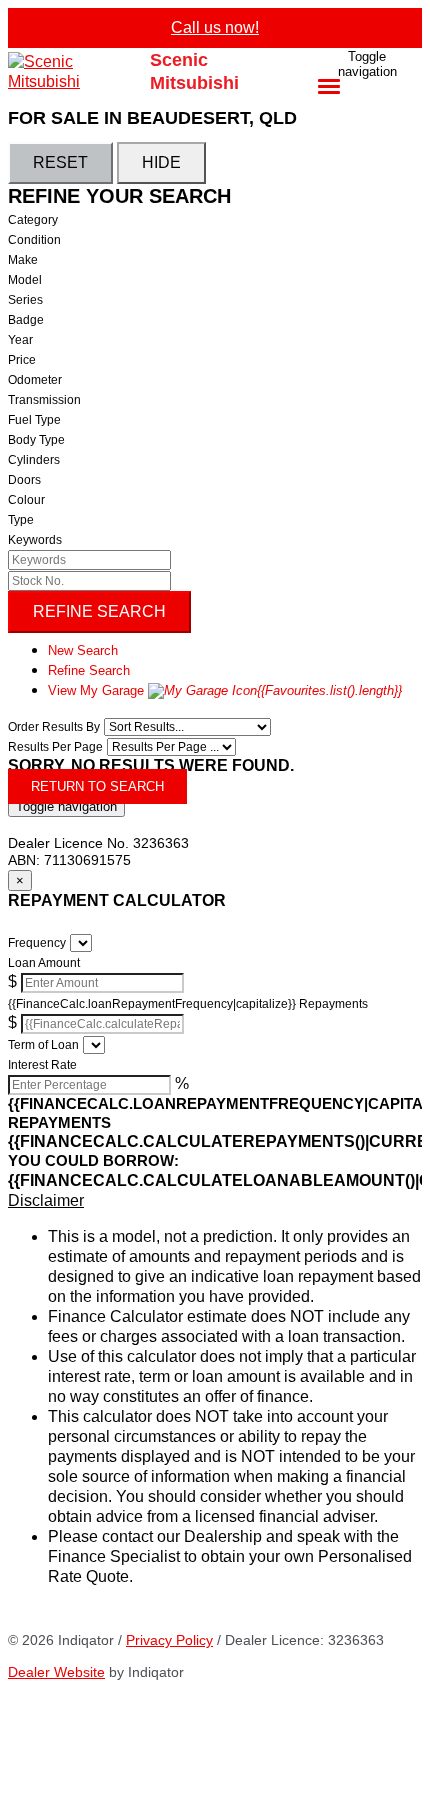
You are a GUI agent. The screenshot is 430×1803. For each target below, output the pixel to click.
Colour (26, 500)
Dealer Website (56, 1672)
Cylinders (34, 460)
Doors (24, 480)
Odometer (35, 380)
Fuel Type (34, 420)
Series (25, 300)
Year (20, 340)
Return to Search (97, 786)
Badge (26, 320)
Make (23, 260)
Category (33, 220)
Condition (34, 240)
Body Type (36, 440)
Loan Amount (44, 963)
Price (22, 360)
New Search (83, 650)
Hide (161, 162)
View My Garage (225, 690)
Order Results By (54, 727)
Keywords (35, 540)
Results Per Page (55, 747)
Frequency (37, 943)
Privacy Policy (169, 1640)
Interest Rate (42, 1065)
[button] (215, 1201)
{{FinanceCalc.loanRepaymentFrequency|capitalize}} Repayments (188, 1004)
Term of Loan (43, 1045)
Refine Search (99, 611)
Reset (60, 162)
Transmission (44, 400)
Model (25, 280)
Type (21, 520)
